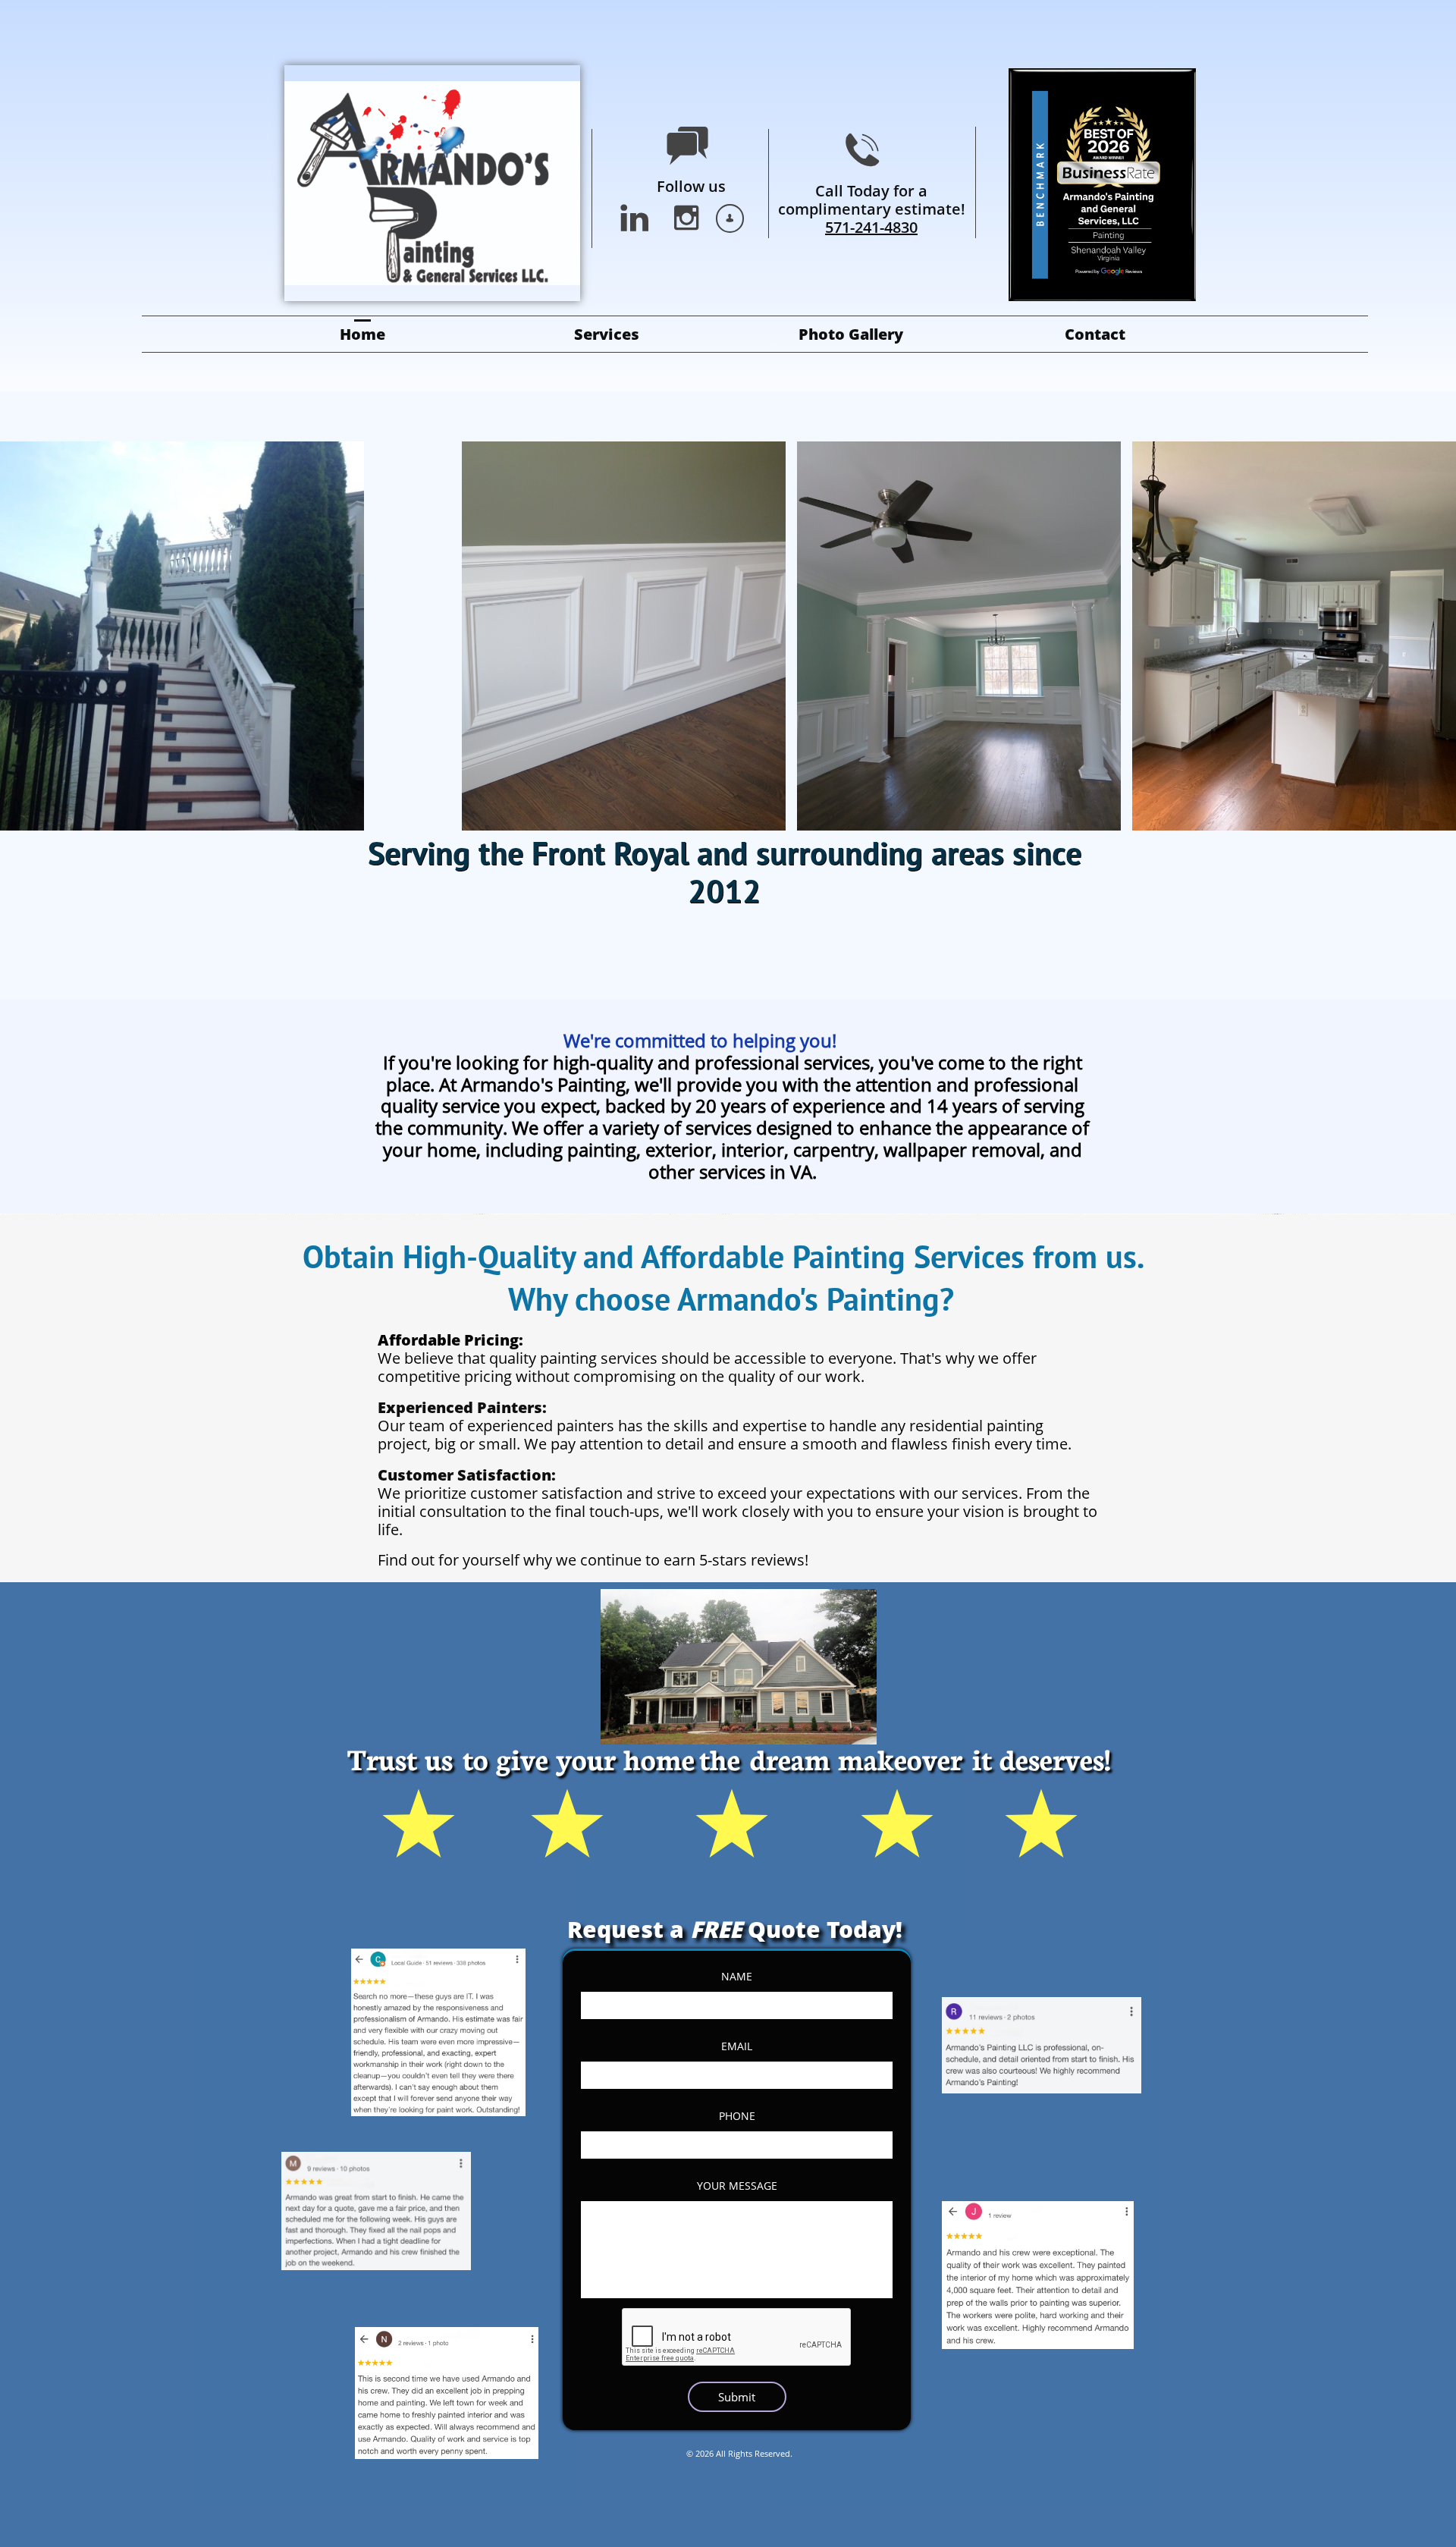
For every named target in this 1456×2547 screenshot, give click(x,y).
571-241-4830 (871, 227)
